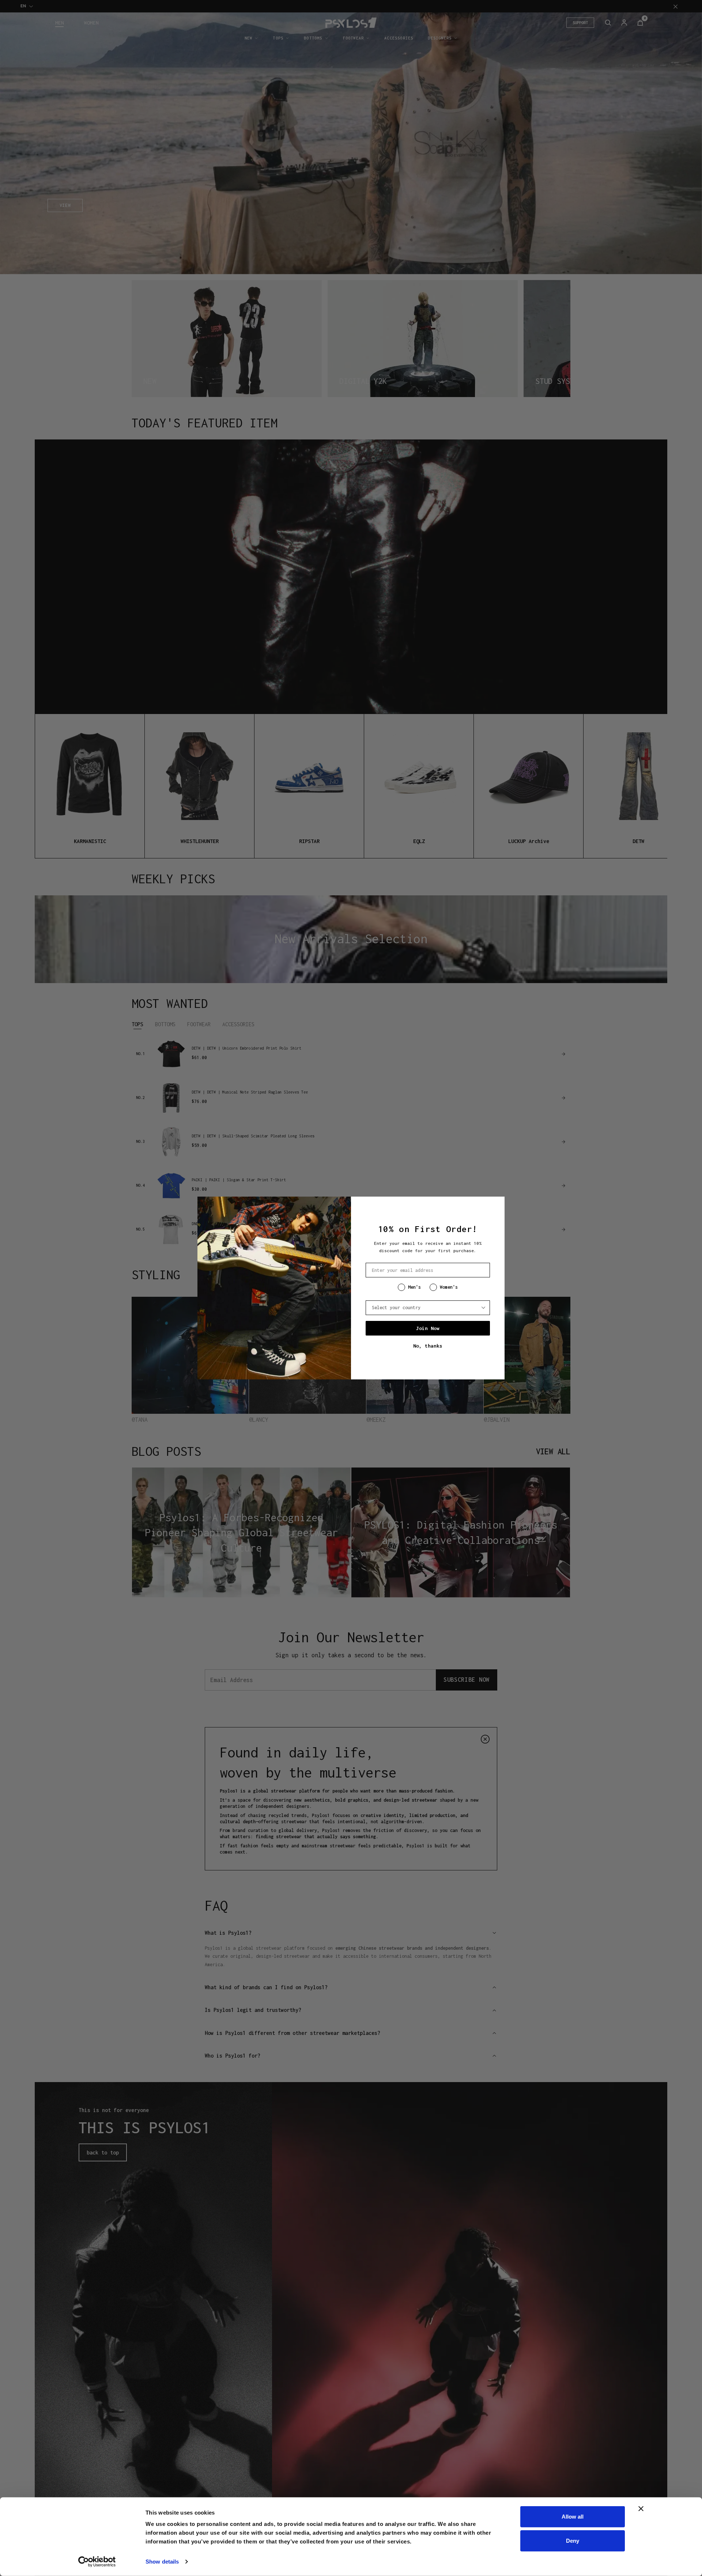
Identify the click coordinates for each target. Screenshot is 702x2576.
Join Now (428, 1328)
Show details (162, 2562)
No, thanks (428, 1346)
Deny (573, 2540)
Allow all (573, 2517)
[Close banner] (641, 2509)
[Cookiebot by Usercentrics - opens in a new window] (97, 2562)
